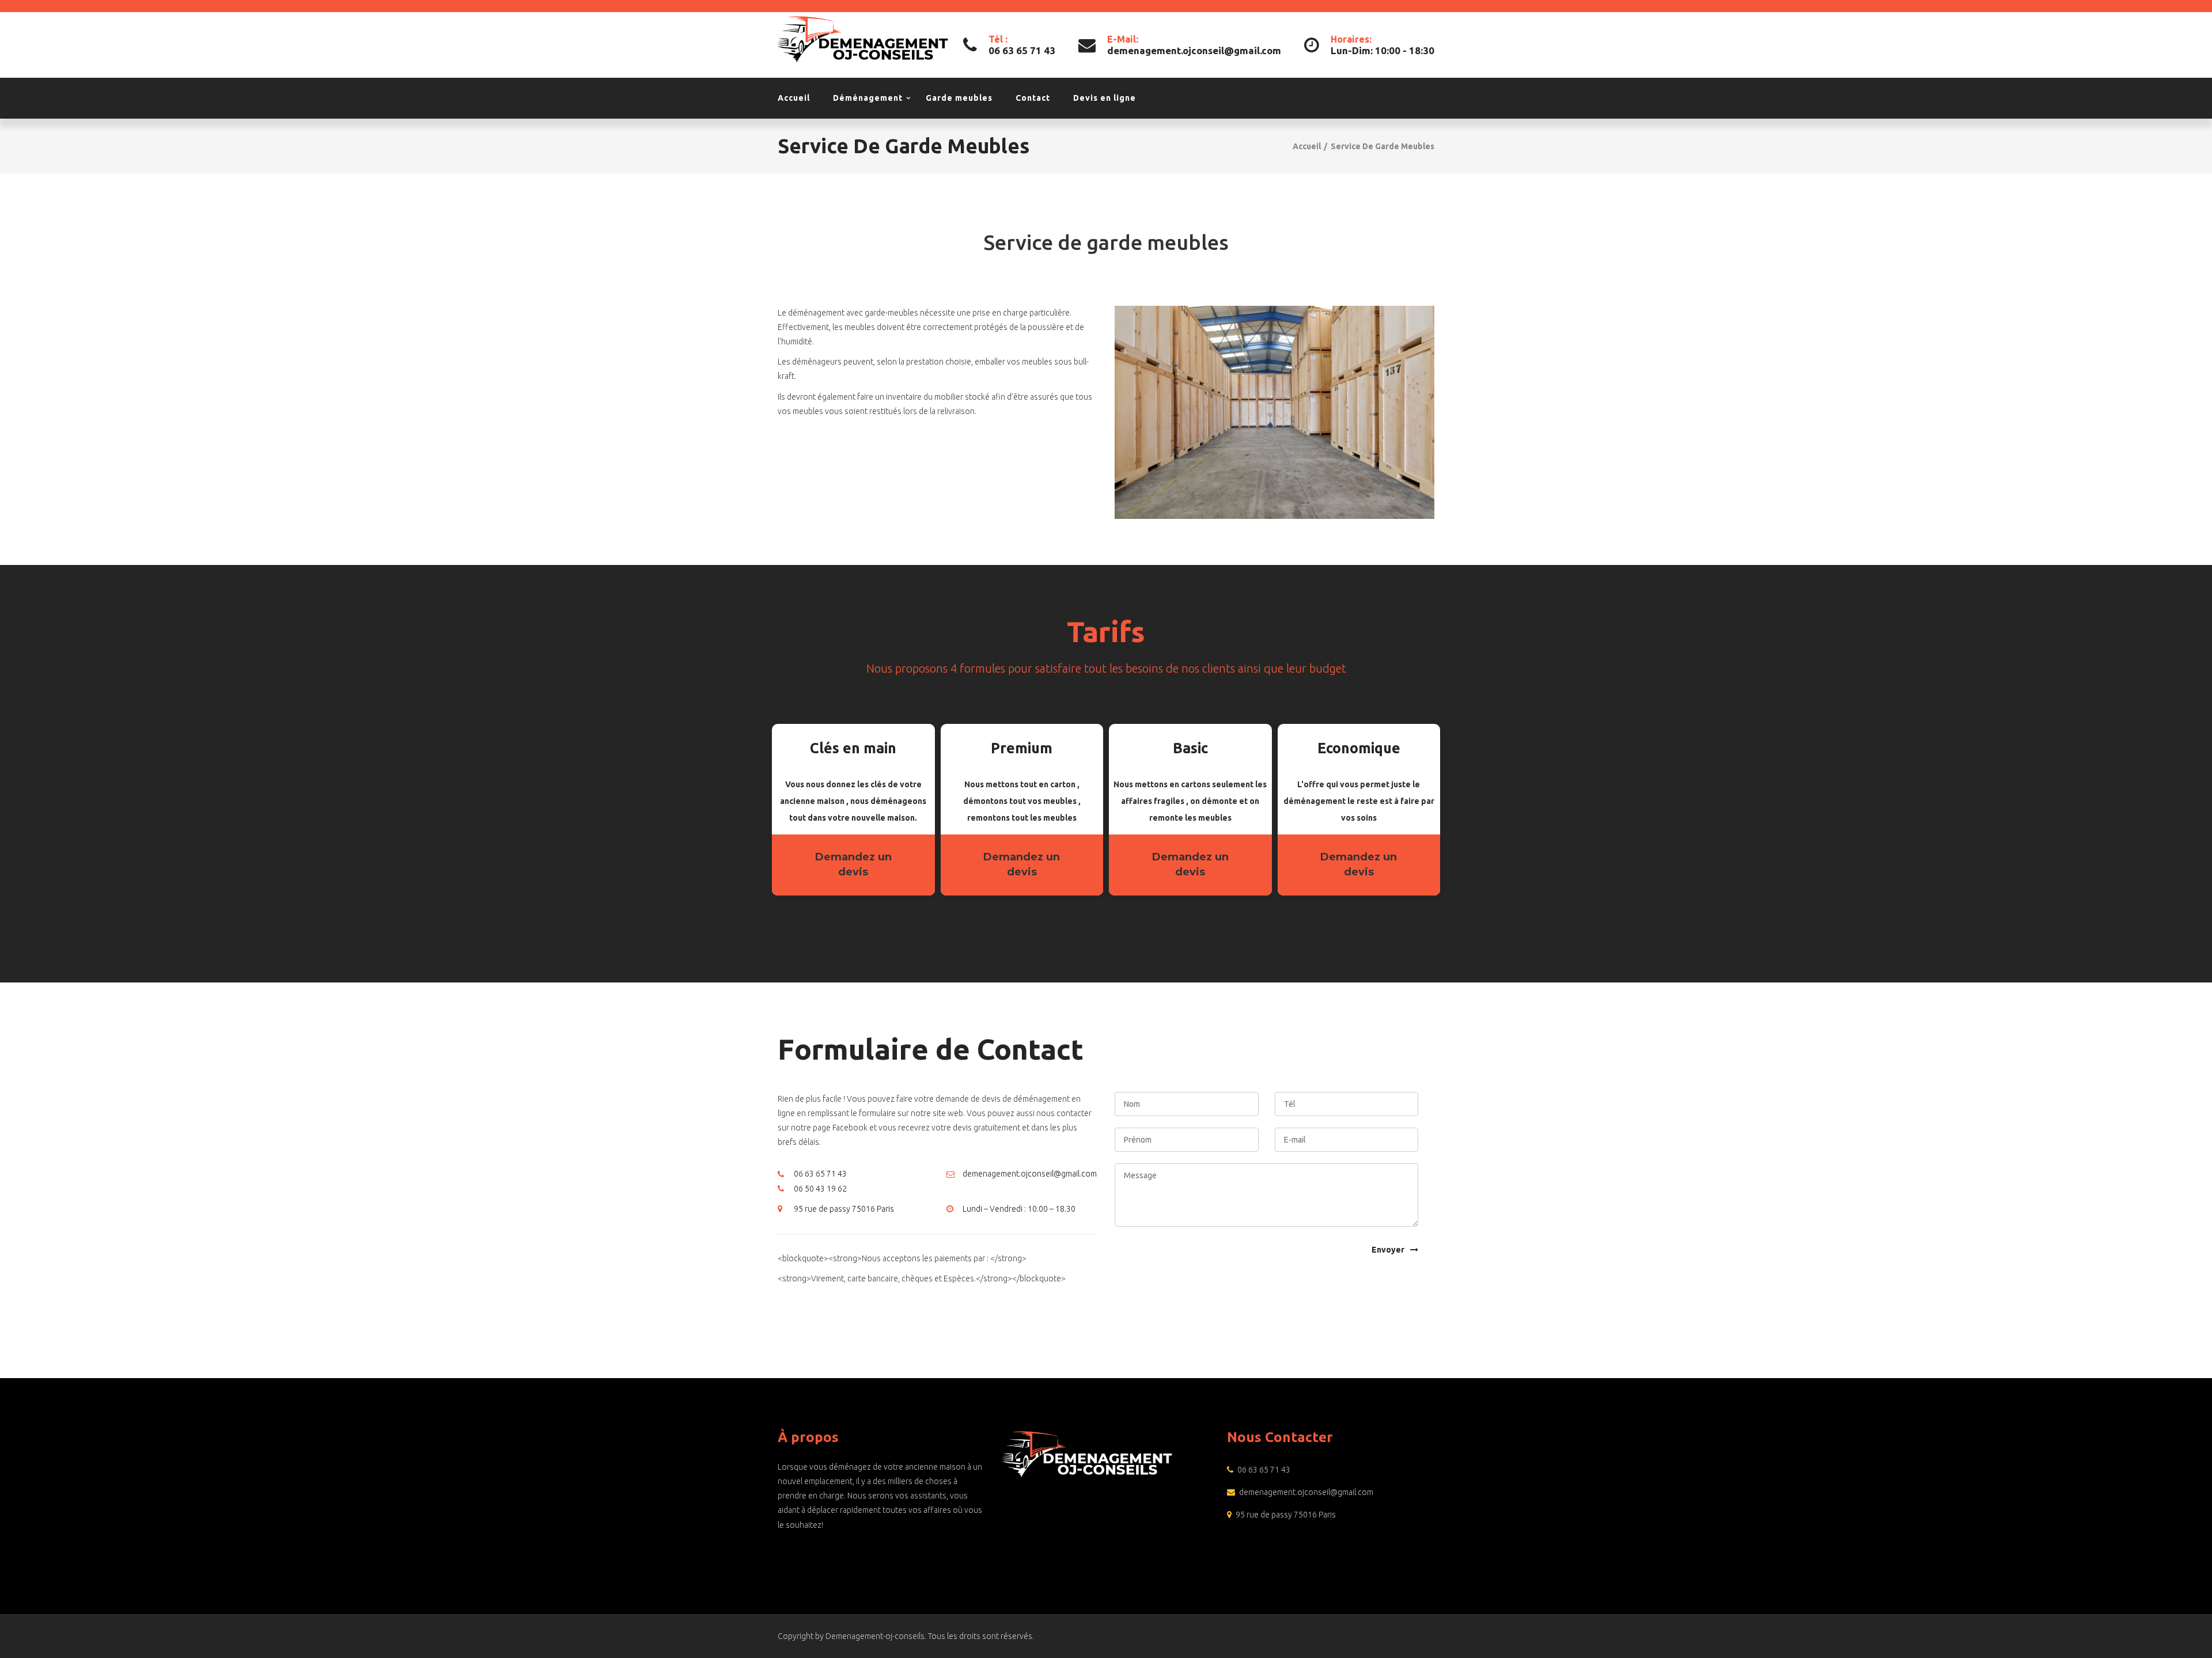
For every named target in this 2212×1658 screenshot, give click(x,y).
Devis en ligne (1105, 98)
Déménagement (868, 98)
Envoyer (1388, 1250)
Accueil (794, 98)
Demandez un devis (853, 864)
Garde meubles (959, 98)
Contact (1033, 98)
